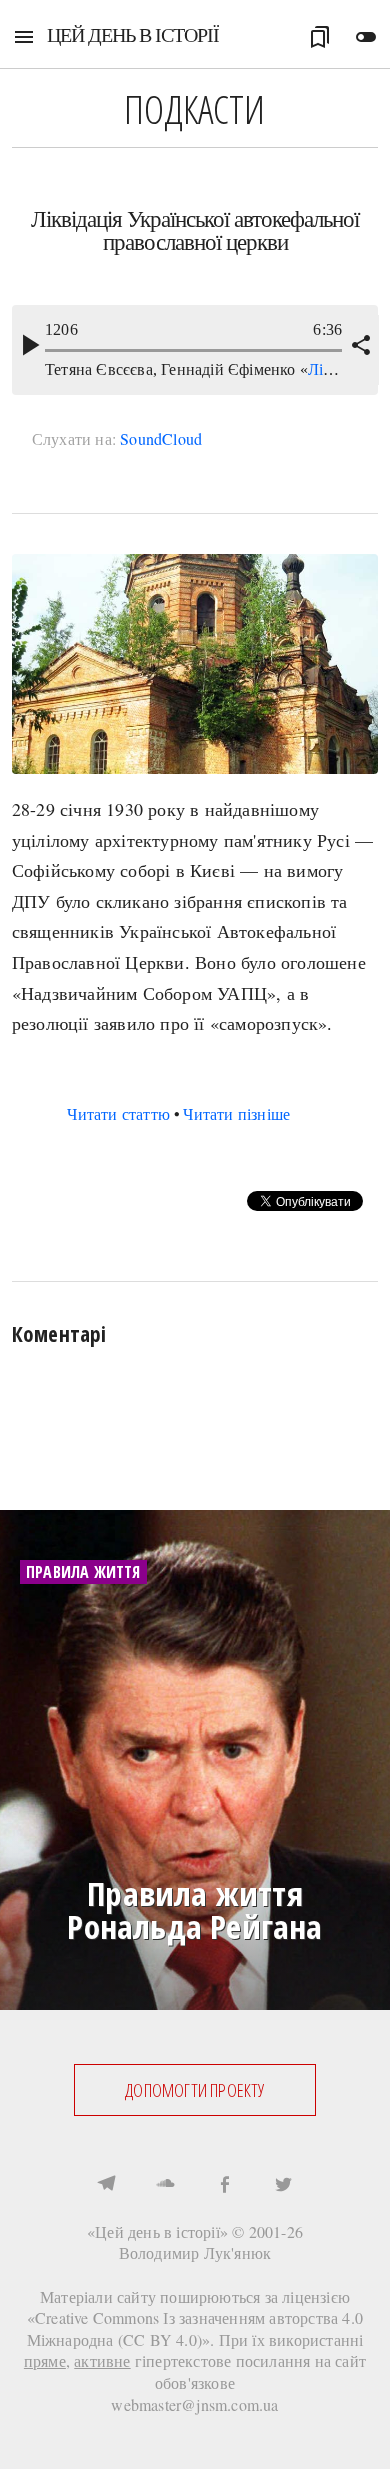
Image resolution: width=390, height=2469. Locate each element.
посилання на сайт (301, 2360)
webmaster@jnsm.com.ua (194, 2404)
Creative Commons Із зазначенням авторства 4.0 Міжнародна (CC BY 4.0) (195, 2328)
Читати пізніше (236, 1113)
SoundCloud (161, 438)
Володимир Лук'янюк (195, 2252)
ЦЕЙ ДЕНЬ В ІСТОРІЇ (133, 34)
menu (24, 37)
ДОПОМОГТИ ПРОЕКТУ (194, 2090)
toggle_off (366, 37)
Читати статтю (118, 1113)
